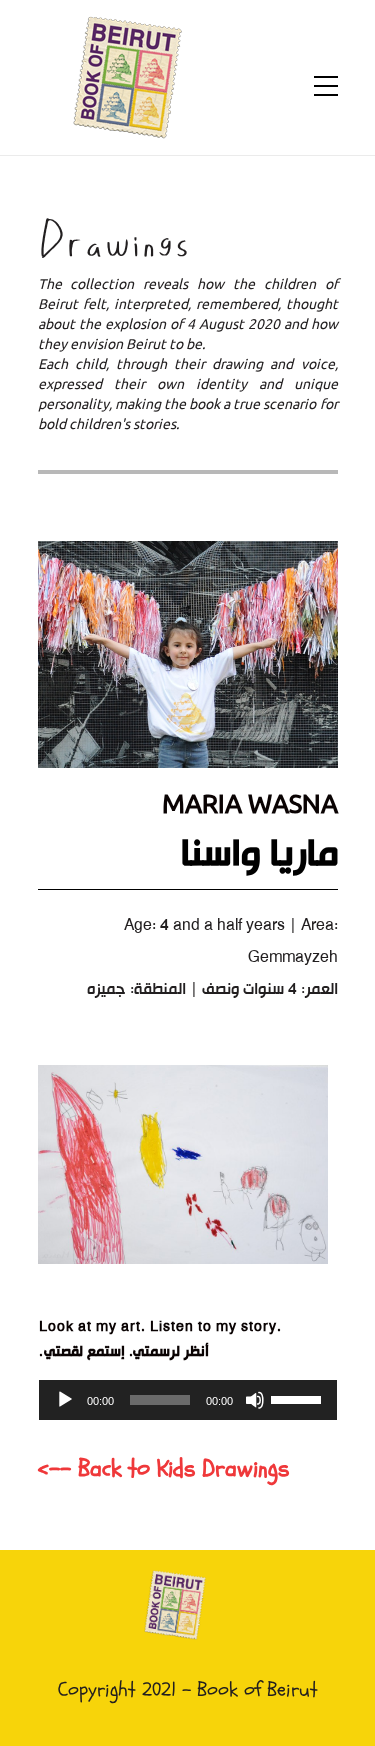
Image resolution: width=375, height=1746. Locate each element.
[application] (188, 1400)
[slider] (299, 1398)
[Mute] (255, 1400)
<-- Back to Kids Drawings (163, 1468)
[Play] (65, 1400)
